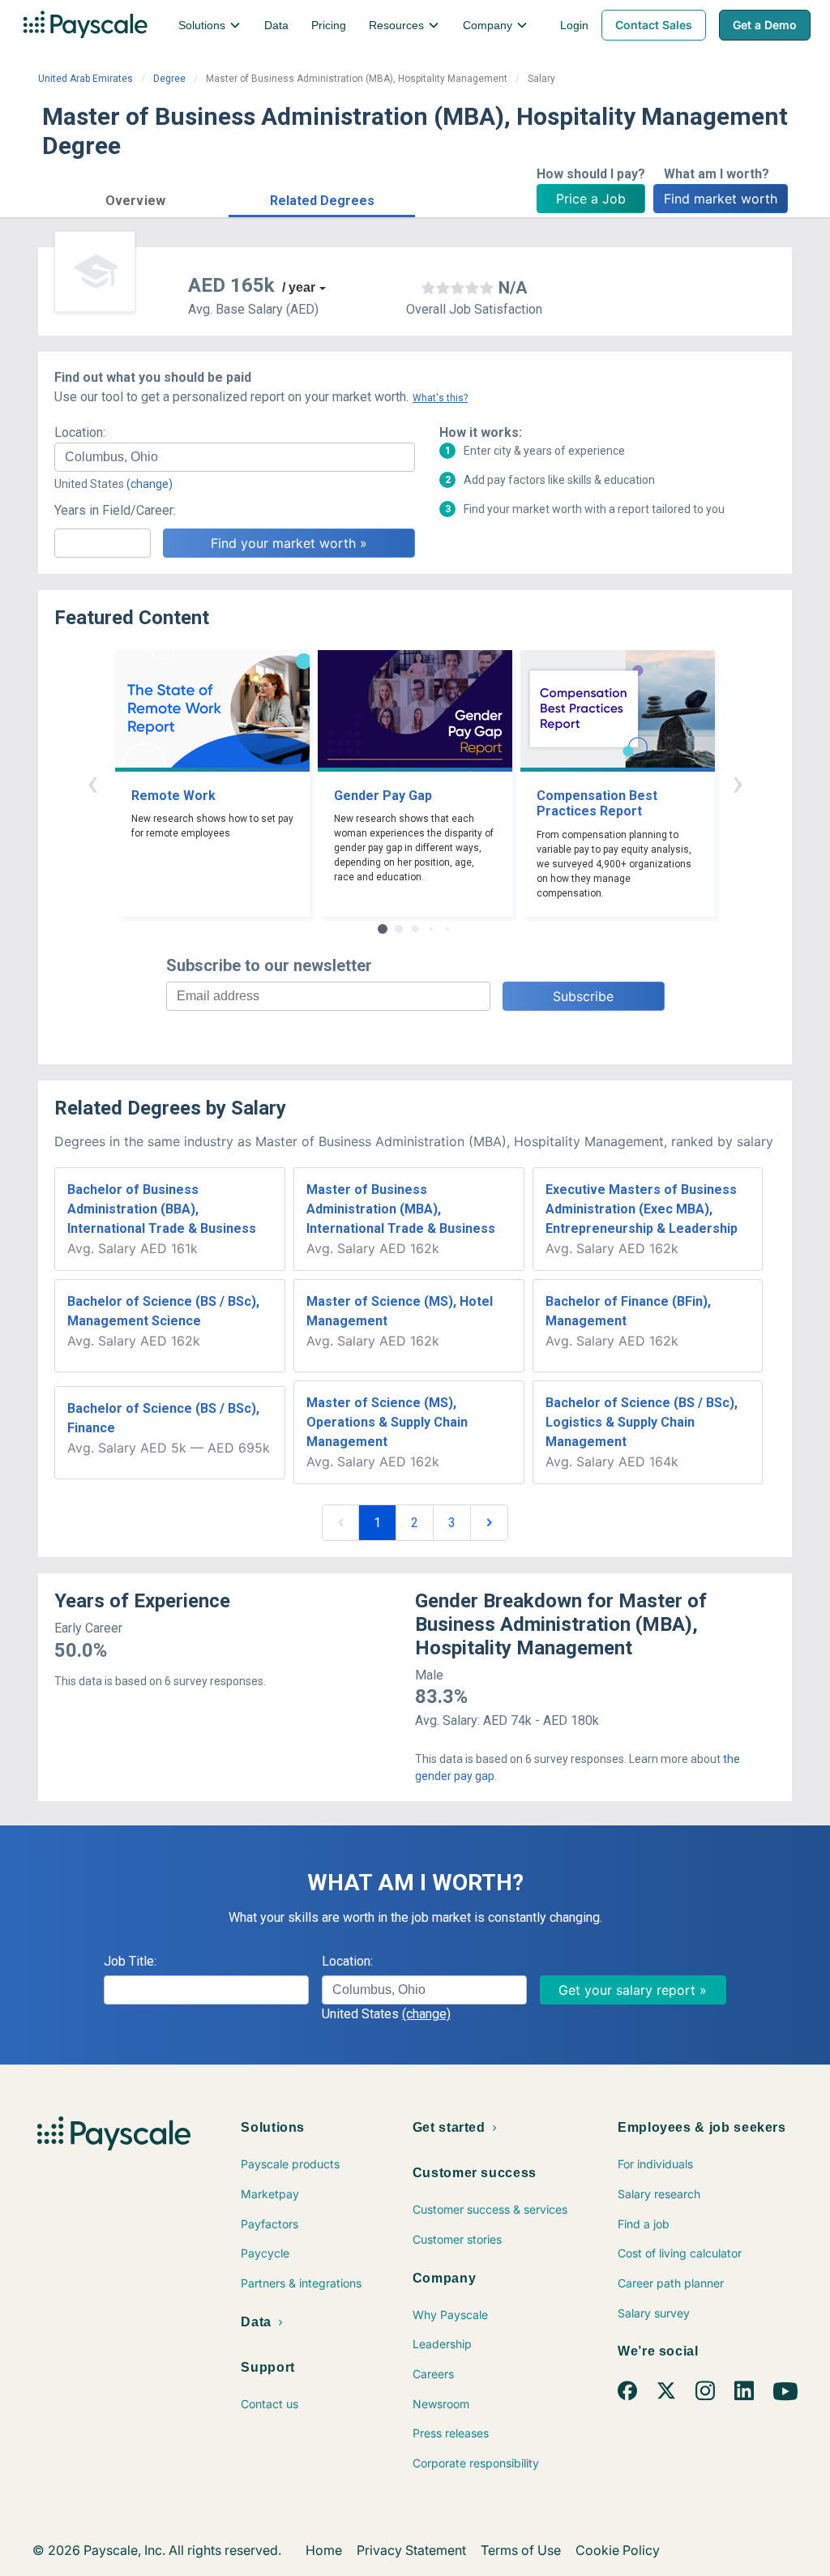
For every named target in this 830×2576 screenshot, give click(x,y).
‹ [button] (92, 783)
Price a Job (591, 199)
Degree (169, 79)
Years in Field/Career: (115, 510)
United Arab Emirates (86, 79)
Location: (80, 432)
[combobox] (235, 457)
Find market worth (721, 199)
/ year (299, 287)
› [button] (738, 783)
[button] (135, 198)
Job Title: (130, 1961)
